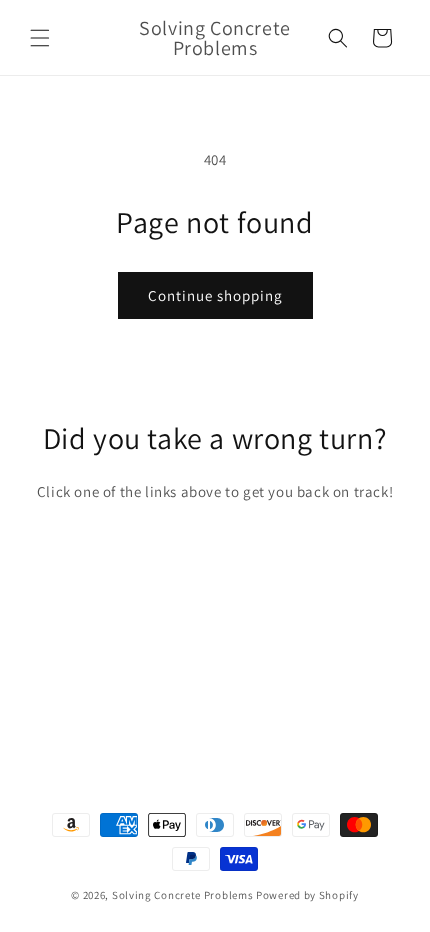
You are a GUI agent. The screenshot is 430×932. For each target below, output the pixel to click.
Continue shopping (215, 295)
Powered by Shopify (307, 895)
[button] (40, 38)
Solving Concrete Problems (183, 895)
